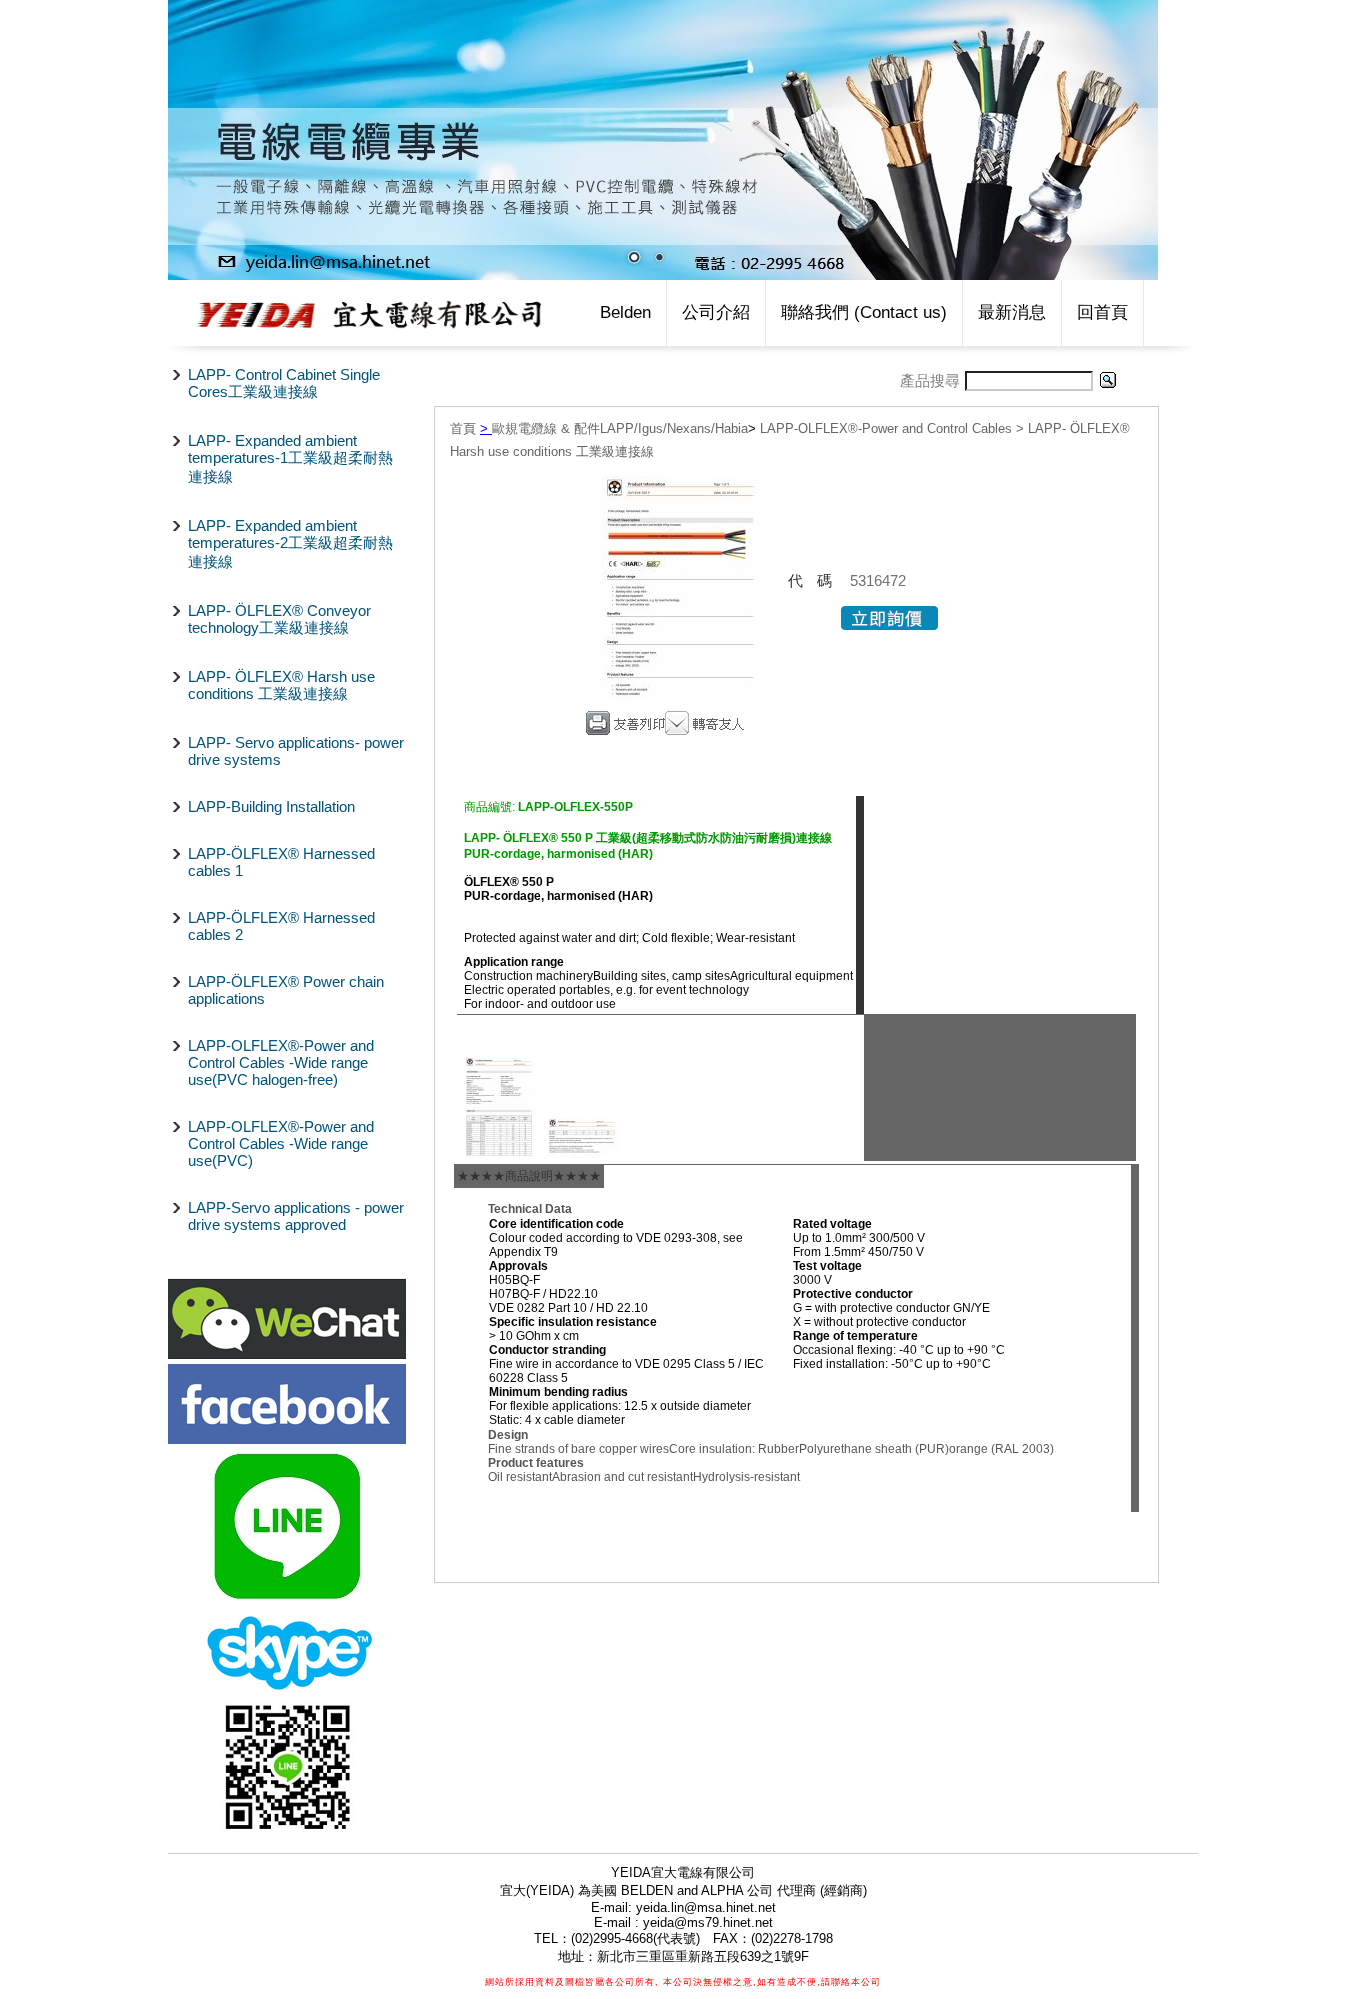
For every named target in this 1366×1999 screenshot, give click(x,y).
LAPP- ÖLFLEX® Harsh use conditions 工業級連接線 (281, 685)
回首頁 (1102, 312)
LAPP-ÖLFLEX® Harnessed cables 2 (281, 926)
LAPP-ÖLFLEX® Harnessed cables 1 (281, 862)
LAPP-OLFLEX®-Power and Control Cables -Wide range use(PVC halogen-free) (281, 1062)
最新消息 (1012, 312)
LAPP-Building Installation (271, 806)
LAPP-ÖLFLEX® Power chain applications (286, 990)
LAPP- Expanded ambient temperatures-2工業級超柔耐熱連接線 (290, 543)
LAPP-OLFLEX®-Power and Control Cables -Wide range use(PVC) (281, 1143)
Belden (625, 312)
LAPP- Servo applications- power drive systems (296, 751)
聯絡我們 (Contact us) (864, 312)
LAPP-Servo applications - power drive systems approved (296, 1216)
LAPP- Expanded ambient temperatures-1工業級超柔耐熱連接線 (290, 458)
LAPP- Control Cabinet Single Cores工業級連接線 (284, 383)
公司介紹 (716, 312)
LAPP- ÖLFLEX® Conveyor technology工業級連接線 (279, 619)
